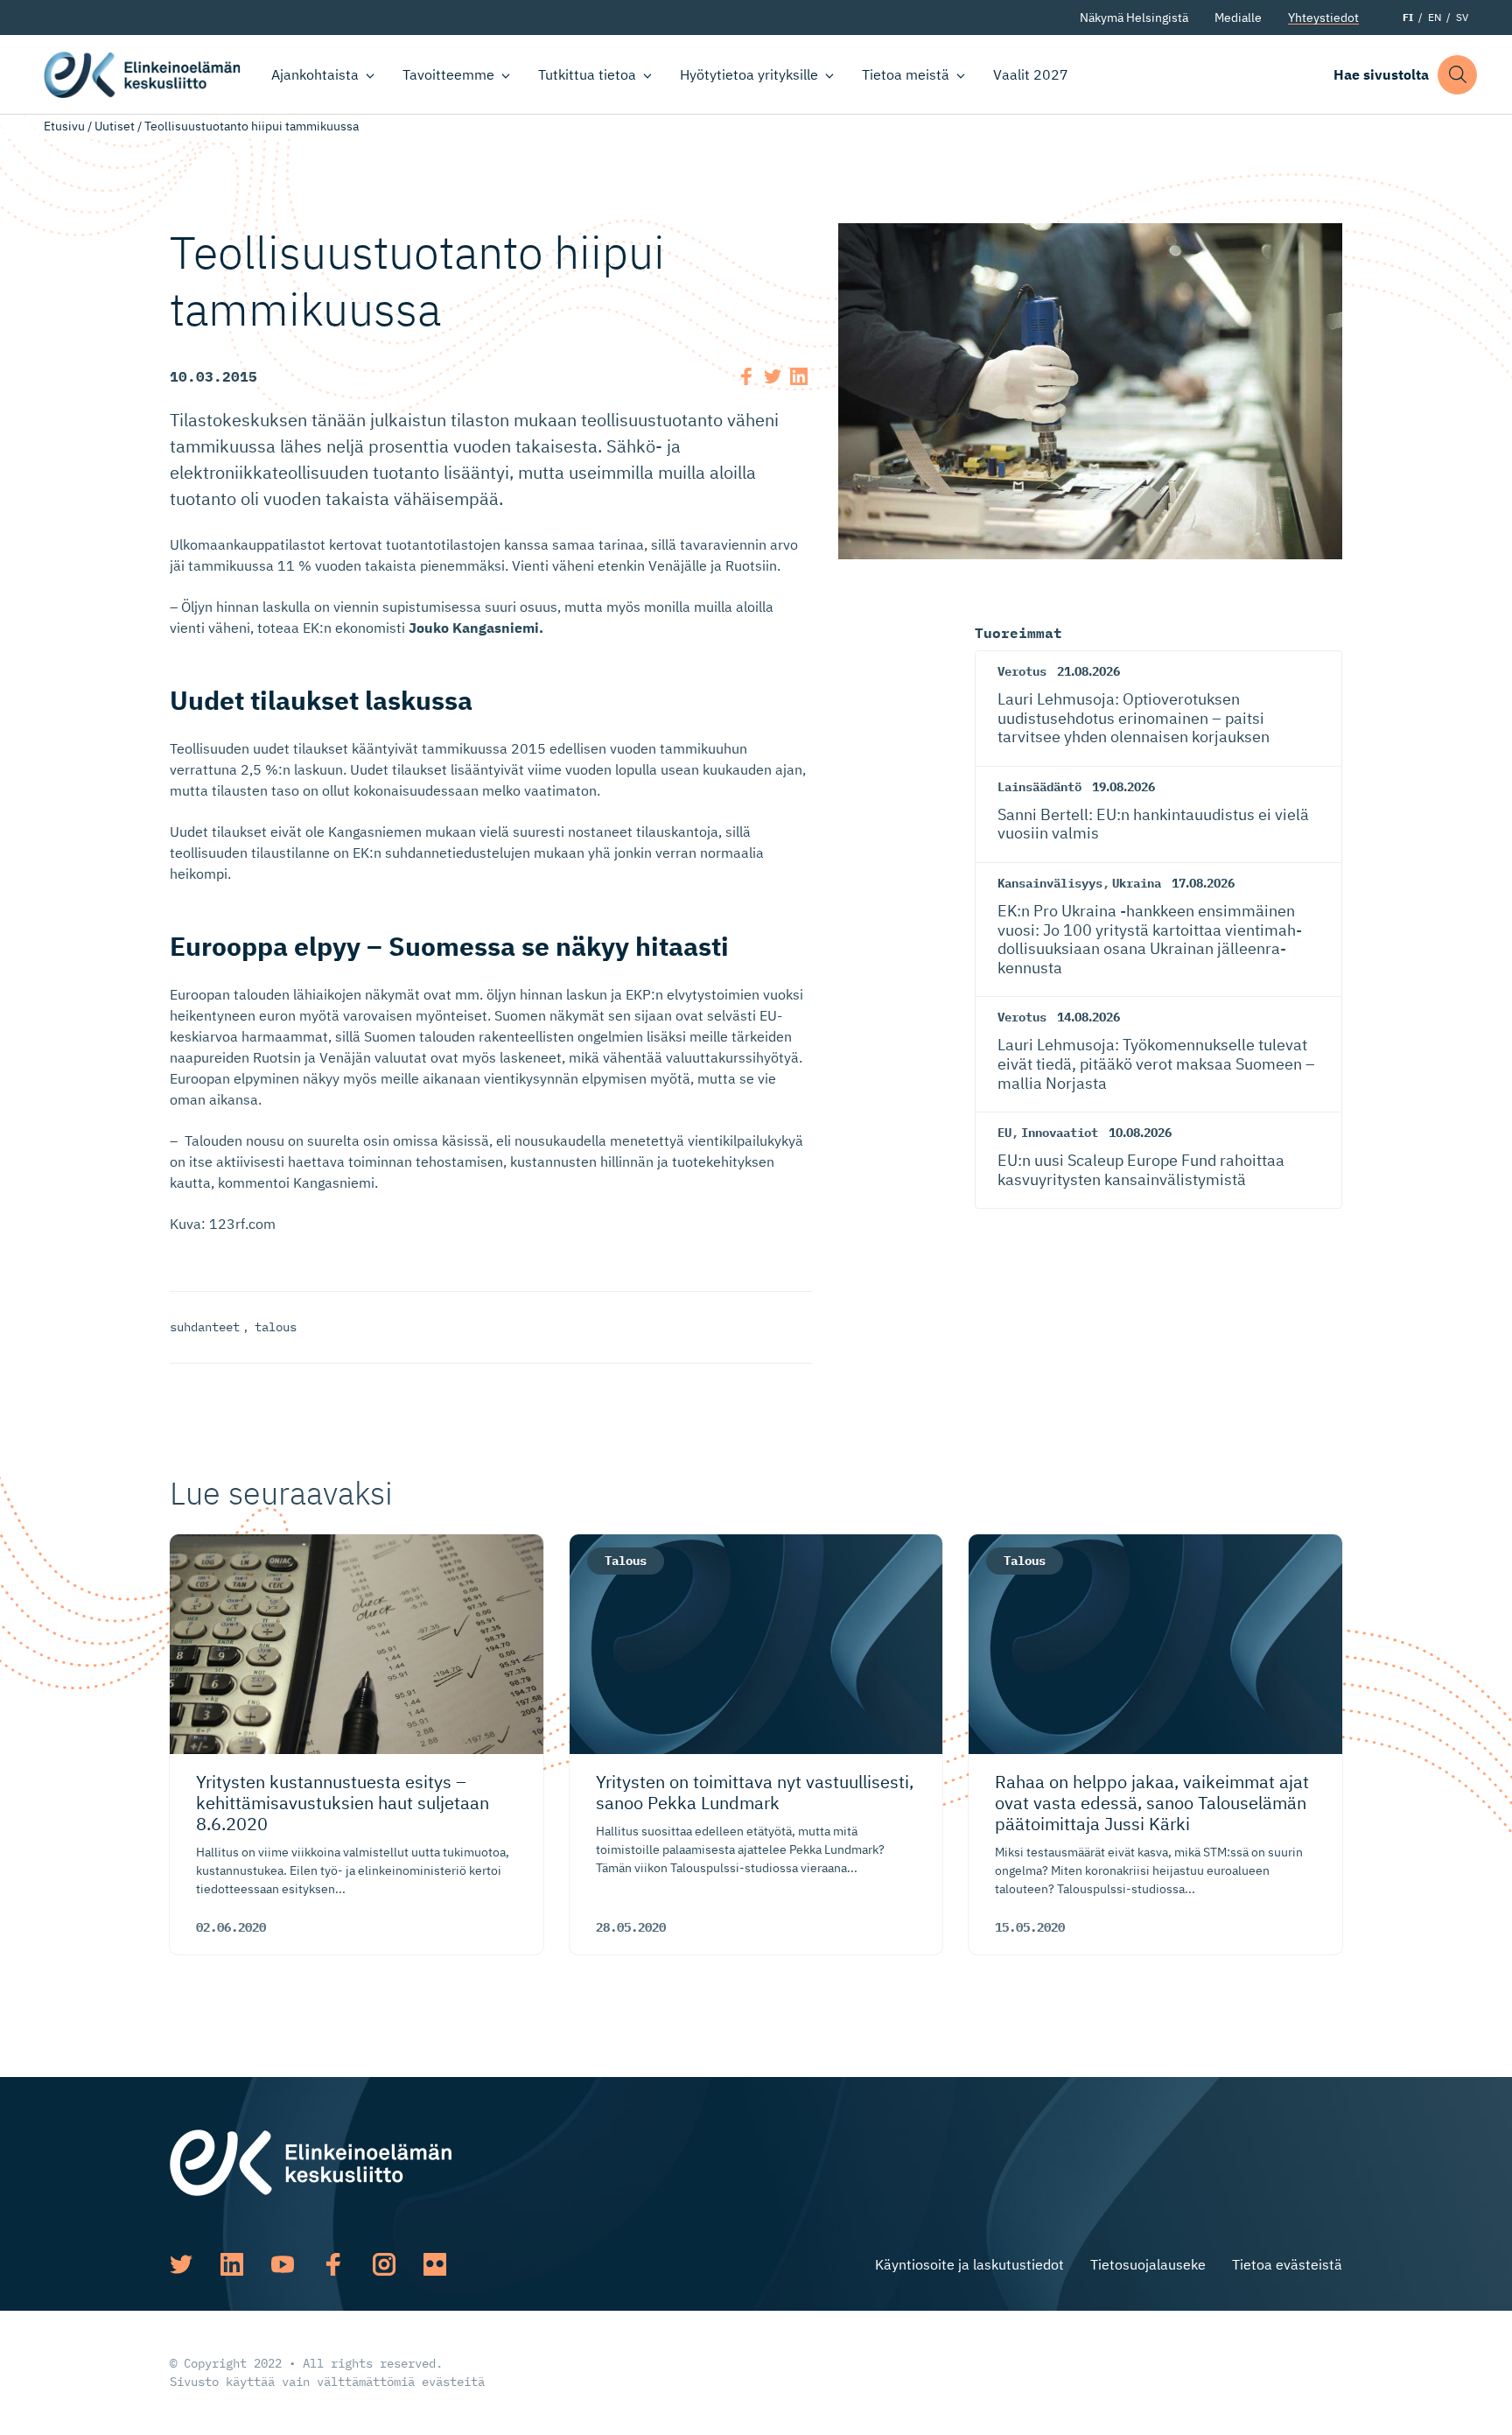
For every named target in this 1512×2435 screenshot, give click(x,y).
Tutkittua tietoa (587, 74)
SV (1462, 17)
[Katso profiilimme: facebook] (333, 2264)
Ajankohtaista (315, 74)
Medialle (1238, 18)
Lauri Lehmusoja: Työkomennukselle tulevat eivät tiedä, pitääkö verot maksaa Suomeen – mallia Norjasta (1156, 1063)
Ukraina (1137, 883)
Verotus (1022, 671)
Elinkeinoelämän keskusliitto (142, 75)
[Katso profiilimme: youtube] (283, 2264)
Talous (626, 1561)
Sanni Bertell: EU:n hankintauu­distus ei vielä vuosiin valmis (1153, 824)
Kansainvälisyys (1050, 883)
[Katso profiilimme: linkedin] (232, 2264)
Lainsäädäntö (1039, 787)
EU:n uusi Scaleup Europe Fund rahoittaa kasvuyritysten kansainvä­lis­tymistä (1141, 1170)
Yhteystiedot (1323, 18)
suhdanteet (205, 1327)
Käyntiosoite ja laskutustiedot (969, 2264)
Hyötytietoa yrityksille (749, 74)
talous (276, 1327)
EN (1435, 17)
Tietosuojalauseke (1148, 2264)
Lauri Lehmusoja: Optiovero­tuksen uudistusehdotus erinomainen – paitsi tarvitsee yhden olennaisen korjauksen (1134, 718)
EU (1004, 1133)
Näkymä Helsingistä (1134, 18)
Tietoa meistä (906, 74)
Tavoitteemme (448, 74)
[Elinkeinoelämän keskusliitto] (311, 2161)
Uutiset (115, 126)
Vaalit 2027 (1031, 74)
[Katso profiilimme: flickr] (435, 2264)
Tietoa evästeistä (1287, 2264)
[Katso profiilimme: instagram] (384, 2264)
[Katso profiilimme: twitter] (181, 2264)
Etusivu (64, 126)
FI (1408, 17)
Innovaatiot (1060, 1133)
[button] (1457, 75)
